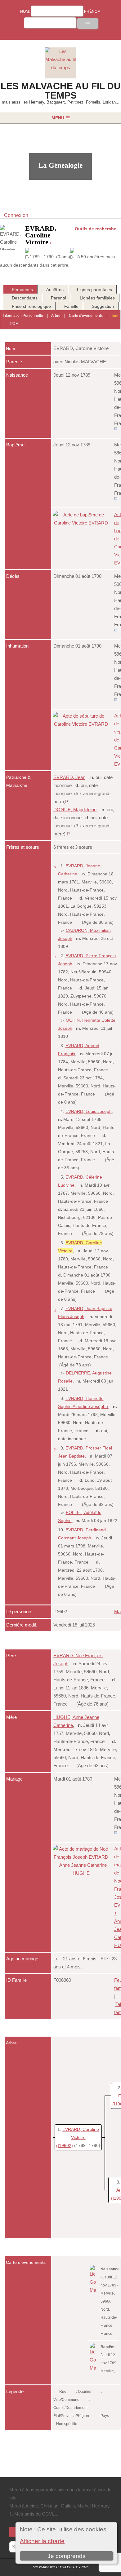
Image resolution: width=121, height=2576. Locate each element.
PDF (14, 324)
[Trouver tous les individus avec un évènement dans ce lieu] (116, 431)
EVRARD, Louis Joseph (89, 1111)
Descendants (25, 298)
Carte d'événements (86, 316)
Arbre (56, 316)
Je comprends (67, 2556)
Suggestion (103, 306)
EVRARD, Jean (69, 777)
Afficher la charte (42, 2541)
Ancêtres (55, 290)
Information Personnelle (23, 316)
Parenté (59, 298)
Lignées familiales (97, 298)
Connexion (16, 215)
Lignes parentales (94, 290)
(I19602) (65, 2145)
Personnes (22, 290)
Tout (115, 316)
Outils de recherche (96, 229)
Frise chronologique (31, 306)
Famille (71, 306)
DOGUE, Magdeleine (75, 810)
